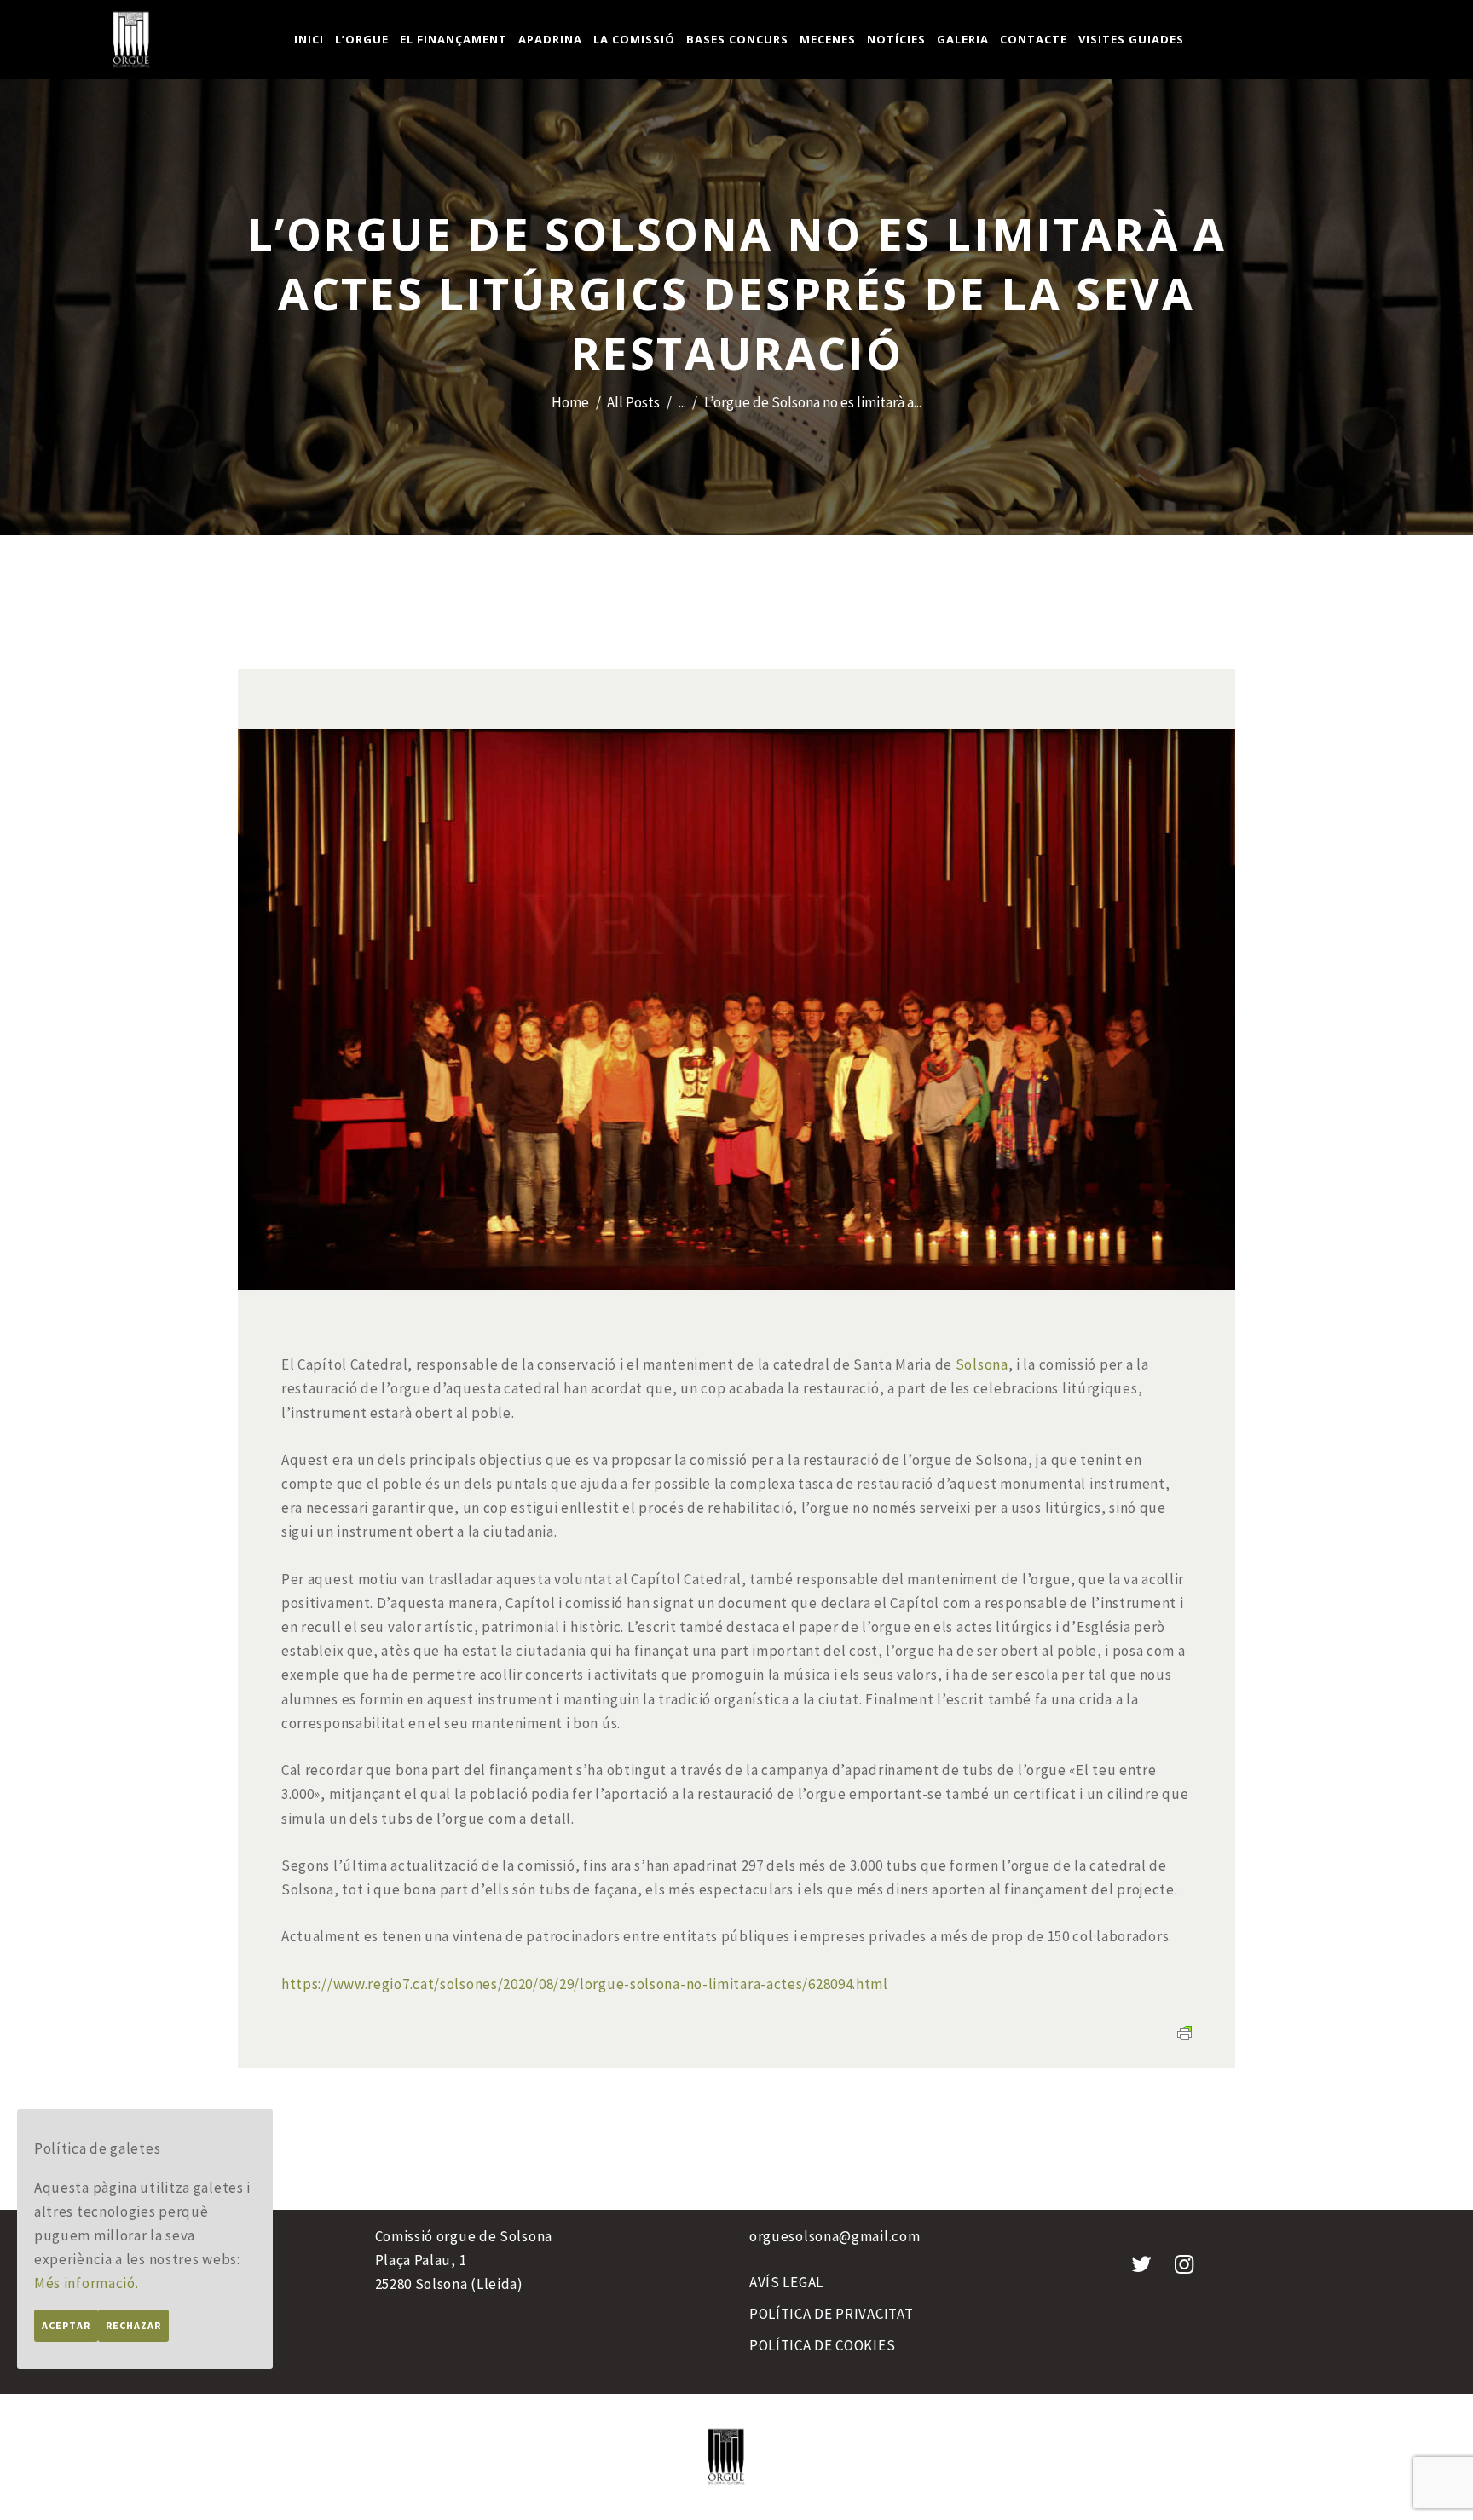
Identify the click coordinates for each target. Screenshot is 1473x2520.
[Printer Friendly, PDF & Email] (1184, 2032)
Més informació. (87, 2283)
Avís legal (786, 2282)
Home (570, 402)
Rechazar (133, 2325)
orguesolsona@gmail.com (835, 2236)
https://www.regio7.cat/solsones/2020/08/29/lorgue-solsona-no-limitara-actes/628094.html (585, 1984)
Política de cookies (822, 2345)
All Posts (633, 402)
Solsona (982, 1364)
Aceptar (66, 2325)
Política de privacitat (831, 2314)
